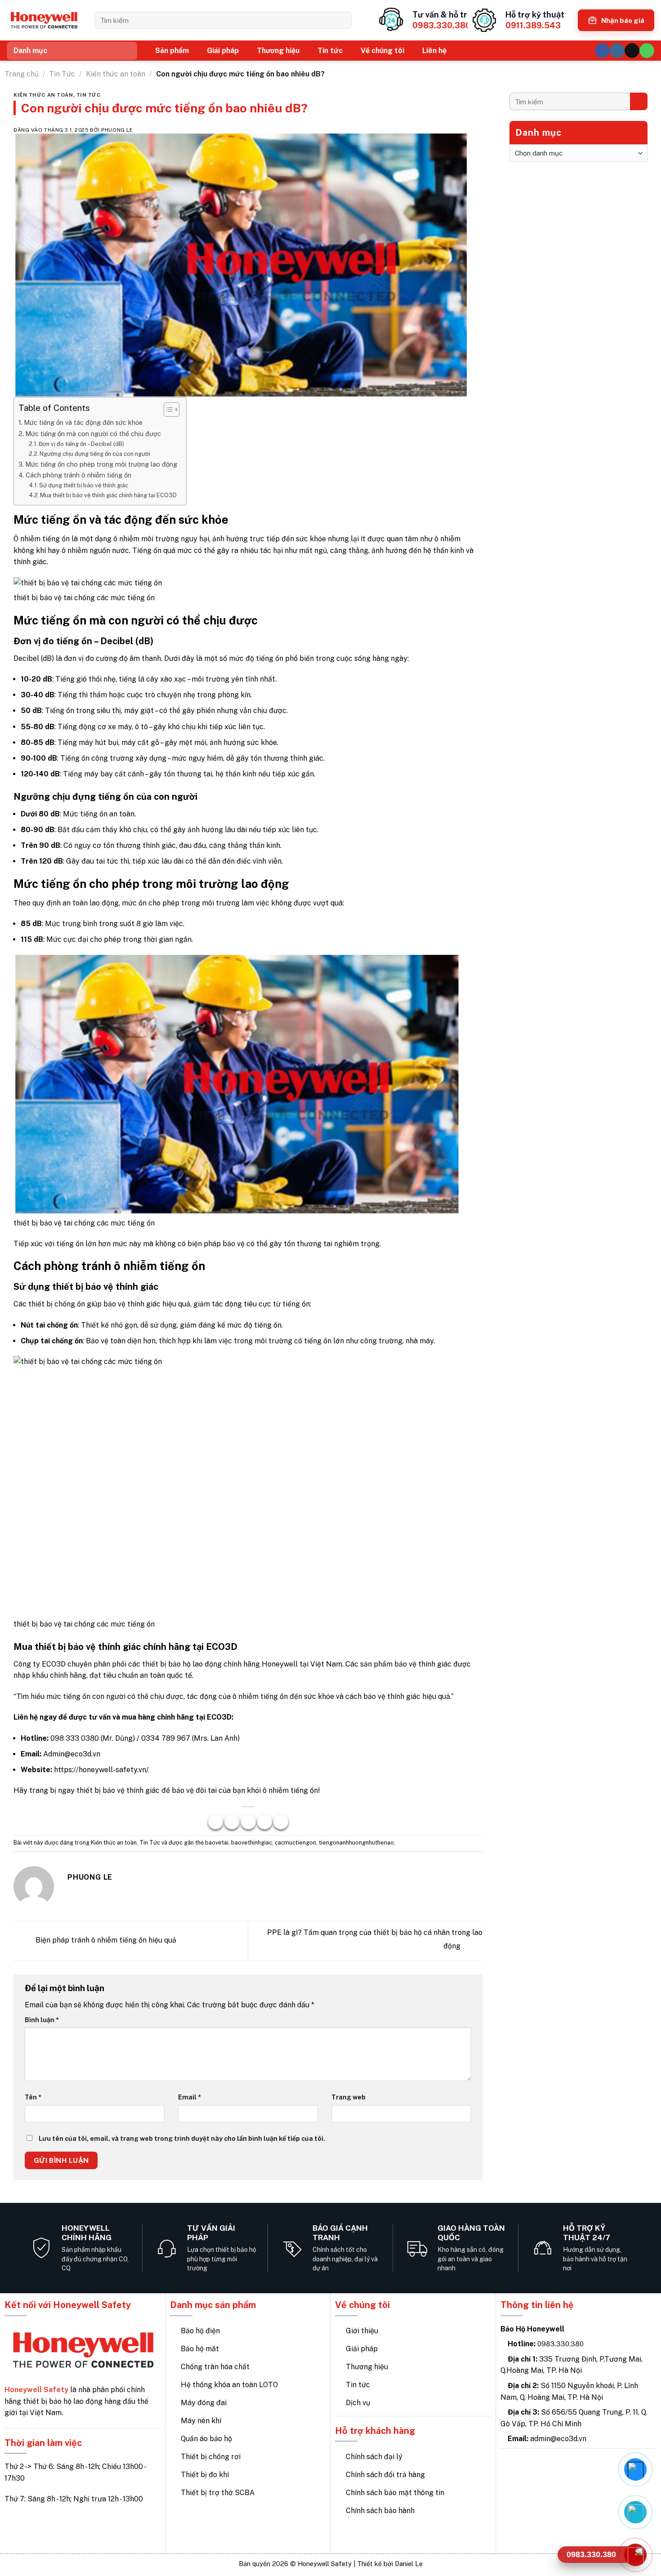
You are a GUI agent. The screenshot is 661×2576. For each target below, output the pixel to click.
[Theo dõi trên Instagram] (617, 51)
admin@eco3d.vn (558, 2439)
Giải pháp (223, 51)
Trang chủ (22, 74)
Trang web (348, 2097)
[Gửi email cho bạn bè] (248, 1822)
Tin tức (330, 51)
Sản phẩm (172, 51)
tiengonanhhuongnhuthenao (356, 1843)
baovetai (217, 1843)
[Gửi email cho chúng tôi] (632, 51)
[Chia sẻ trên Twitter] (232, 1822)
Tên (33, 2097)
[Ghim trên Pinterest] (265, 1822)
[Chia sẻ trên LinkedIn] (281, 1822)
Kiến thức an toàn (116, 74)
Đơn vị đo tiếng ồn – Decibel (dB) (81, 444)
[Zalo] (635, 2512)
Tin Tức (62, 74)
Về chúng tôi (382, 51)
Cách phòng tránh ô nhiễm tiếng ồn (78, 475)
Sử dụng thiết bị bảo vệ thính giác (84, 485)
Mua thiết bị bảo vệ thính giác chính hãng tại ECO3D (108, 495)
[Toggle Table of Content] (167, 410)
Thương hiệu (278, 51)
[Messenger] (635, 2469)
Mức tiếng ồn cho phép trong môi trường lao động (101, 464)
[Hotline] (635, 2555)
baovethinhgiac (252, 1843)
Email (190, 2097)
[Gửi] (342, 20)
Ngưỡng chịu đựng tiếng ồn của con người (95, 454)
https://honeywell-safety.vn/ (101, 1770)
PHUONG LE (117, 130)
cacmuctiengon (295, 1843)
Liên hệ (434, 51)
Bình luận (42, 2020)
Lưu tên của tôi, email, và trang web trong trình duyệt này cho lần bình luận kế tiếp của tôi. (182, 2138)
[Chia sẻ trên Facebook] (216, 1822)
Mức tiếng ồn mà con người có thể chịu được (93, 434)
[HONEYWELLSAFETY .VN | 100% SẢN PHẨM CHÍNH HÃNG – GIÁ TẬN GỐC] (44, 20)
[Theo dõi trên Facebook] (602, 51)
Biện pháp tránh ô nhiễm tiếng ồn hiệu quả (105, 1941)
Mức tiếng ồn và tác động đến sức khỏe (83, 422)
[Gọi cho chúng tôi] (647, 51)
